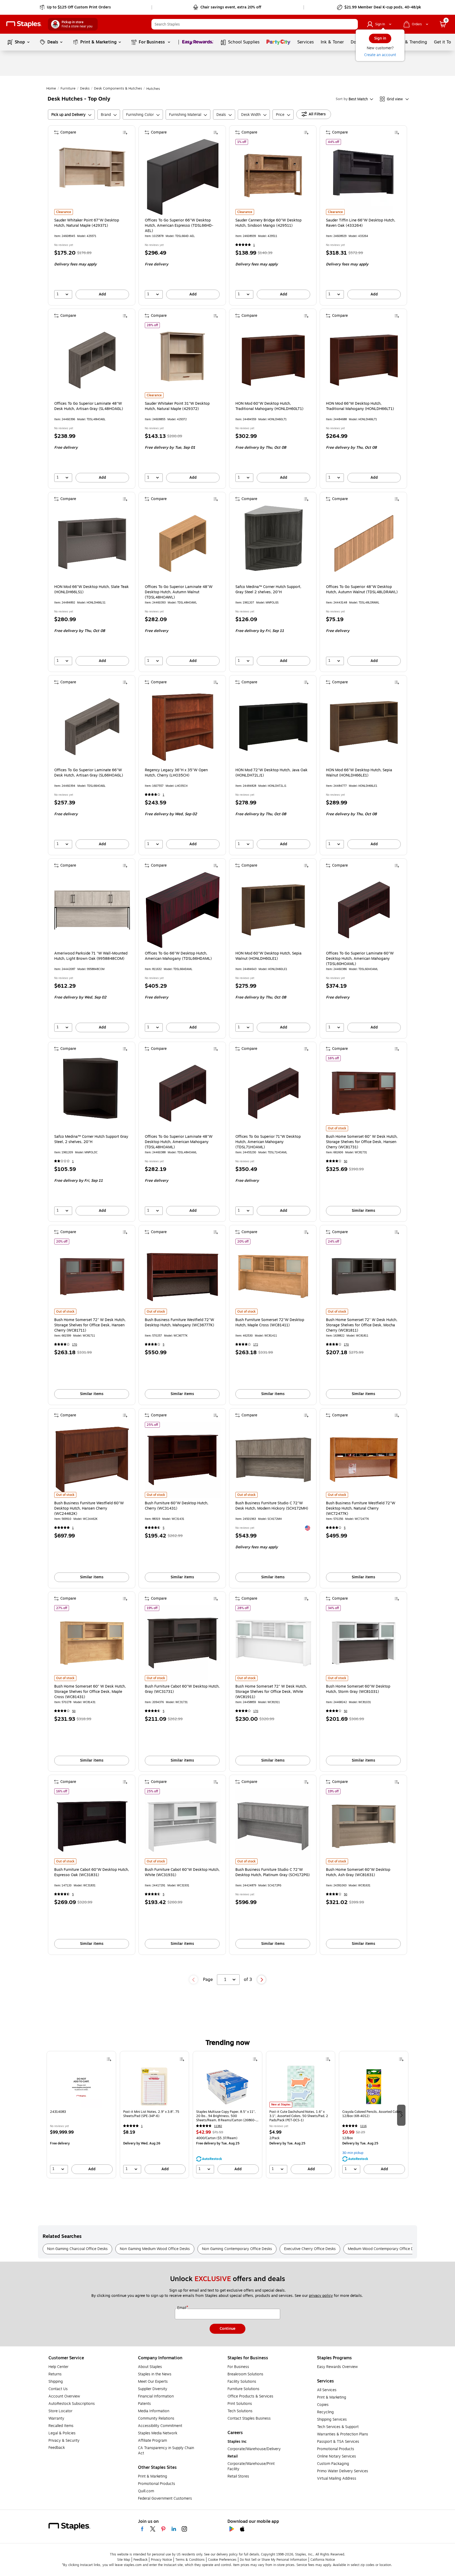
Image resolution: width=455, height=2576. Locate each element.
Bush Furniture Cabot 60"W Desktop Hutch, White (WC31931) (182, 1872)
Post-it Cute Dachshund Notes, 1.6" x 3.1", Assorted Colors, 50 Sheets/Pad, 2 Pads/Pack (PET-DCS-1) (299, 2116)
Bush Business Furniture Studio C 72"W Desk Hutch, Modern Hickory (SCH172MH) (272, 1506)
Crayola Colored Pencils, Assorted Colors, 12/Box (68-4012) (373, 2114)
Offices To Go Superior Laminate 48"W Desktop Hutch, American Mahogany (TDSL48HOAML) (179, 1142)
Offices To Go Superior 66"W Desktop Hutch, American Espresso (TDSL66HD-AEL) (179, 226)
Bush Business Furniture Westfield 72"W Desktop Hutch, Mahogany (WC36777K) (179, 1323)
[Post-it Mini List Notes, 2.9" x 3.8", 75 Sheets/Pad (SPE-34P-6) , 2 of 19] (154, 2086)
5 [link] (164, 1345)
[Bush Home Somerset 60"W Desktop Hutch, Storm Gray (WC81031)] (364, 1643)
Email (182, 2308)
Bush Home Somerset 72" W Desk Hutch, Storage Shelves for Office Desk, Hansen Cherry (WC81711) (90, 1325)
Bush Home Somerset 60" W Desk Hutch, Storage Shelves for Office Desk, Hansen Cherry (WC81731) (362, 1142)
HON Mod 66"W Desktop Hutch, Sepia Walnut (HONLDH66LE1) (359, 773)
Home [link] (51, 88)
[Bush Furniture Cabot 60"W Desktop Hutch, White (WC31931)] (183, 1826)
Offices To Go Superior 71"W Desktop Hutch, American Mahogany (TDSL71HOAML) (268, 1142)
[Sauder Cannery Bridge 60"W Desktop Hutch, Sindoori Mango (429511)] (273, 177)
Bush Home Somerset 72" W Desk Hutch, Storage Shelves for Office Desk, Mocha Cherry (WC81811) (362, 1325)
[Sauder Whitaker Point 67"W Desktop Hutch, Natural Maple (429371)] (92, 177)
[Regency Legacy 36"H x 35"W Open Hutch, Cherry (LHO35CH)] (183, 727)
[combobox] (255, 24)
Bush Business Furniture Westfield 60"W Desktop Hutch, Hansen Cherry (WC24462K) (89, 1509)
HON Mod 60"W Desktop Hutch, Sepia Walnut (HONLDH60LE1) (268, 956)
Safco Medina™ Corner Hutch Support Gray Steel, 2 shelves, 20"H (91, 1139)
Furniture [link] (68, 88)
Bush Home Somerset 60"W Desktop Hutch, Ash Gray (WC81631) (358, 1872)
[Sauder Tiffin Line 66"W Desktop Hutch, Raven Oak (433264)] (364, 177)
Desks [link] (85, 88)
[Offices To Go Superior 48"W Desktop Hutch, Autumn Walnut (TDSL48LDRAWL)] (364, 543)
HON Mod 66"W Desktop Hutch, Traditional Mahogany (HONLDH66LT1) (360, 406)
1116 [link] (363, 2126)
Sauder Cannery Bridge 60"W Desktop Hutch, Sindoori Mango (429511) (268, 223)
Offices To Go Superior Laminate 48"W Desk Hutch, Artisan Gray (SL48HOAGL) (89, 406)
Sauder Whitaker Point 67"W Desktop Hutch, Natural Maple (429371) (87, 223)
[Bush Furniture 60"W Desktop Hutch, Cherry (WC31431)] (183, 1460)
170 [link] (75, 1345)
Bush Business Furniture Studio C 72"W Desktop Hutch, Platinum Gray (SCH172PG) (273, 1872)
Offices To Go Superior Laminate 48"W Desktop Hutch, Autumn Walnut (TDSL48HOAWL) (179, 592)
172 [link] (256, 1345)
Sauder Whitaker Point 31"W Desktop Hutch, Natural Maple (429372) (177, 406)
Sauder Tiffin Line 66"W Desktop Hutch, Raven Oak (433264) (361, 223)
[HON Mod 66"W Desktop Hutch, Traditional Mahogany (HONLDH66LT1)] (364, 360)
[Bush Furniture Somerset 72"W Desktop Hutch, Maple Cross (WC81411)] (273, 1277)
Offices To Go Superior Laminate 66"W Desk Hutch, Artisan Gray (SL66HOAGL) (89, 773)
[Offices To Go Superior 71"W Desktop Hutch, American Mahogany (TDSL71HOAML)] (273, 1093)
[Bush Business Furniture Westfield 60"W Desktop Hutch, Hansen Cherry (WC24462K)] (92, 1460)
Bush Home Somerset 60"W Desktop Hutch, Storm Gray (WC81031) (358, 1689)
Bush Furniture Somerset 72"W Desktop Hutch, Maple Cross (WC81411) (270, 1323)
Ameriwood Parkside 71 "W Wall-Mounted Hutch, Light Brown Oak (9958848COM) (91, 956)
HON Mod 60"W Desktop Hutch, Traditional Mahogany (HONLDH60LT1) (269, 406)
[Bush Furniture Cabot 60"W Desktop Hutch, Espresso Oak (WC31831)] (92, 1826)
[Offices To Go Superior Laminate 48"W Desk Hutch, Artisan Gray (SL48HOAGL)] (92, 360)
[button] (353, 24)
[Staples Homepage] (24, 24)
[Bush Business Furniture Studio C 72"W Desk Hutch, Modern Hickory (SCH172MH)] (273, 1460)
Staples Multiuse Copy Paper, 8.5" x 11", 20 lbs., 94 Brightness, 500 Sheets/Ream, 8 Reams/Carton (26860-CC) (226, 2116)
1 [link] (254, 245)
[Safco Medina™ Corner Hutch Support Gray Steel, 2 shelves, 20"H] (92, 1093)
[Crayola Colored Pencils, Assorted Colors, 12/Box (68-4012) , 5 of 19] (374, 2086)
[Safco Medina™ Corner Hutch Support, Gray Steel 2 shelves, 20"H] (273, 543)
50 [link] (346, 1161)
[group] (81, 2115)
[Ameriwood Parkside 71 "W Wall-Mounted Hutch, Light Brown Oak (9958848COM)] (92, 910)
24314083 (58, 2112)
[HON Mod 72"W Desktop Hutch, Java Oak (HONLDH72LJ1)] (273, 727)
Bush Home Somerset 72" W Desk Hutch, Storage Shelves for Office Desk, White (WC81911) (271, 1692)
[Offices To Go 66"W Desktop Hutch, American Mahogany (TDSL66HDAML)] (183, 910)
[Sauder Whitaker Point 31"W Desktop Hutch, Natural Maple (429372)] (183, 360)
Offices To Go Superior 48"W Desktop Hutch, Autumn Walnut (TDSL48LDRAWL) (362, 590)
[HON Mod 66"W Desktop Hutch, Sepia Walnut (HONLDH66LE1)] (364, 727)
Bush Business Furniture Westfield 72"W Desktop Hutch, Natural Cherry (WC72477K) (361, 1509)
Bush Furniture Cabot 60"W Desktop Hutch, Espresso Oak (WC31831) (92, 1872)
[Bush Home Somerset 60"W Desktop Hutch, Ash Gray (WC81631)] (364, 1826)
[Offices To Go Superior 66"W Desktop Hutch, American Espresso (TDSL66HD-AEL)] (183, 177)
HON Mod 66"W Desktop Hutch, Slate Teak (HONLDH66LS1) (92, 590)
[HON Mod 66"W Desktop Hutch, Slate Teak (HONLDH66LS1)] (92, 543)
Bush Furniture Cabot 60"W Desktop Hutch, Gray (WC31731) (182, 1689)
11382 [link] (218, 2126)
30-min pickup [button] (353, 2153)
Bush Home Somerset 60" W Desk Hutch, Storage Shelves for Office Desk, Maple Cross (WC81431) (90, 1692)
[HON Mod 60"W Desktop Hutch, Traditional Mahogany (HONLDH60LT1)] (273, 360)
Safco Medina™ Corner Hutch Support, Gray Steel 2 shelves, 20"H (268, 590)
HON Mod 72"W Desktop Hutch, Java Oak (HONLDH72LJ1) (271, 773)
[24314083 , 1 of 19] (81, 2086)
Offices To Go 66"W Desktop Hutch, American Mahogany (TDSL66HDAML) (178, 956)
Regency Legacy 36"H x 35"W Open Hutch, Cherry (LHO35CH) (176, 773)
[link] (76, 7)
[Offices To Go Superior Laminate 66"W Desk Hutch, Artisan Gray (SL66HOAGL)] (92, 727)
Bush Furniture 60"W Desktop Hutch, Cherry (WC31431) (177, 1506)
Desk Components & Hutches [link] (118, 88)
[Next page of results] (261, 1980)
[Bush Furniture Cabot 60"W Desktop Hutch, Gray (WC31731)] (183, 1643)
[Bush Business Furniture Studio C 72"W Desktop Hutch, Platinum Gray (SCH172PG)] (273, 1826)
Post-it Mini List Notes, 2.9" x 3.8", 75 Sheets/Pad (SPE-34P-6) (151, 2114)
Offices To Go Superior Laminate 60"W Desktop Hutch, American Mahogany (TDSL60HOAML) (360, 959)
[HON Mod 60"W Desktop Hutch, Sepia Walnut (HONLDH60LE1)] (273, 910)
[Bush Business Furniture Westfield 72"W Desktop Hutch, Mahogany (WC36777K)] (183, 1277)
